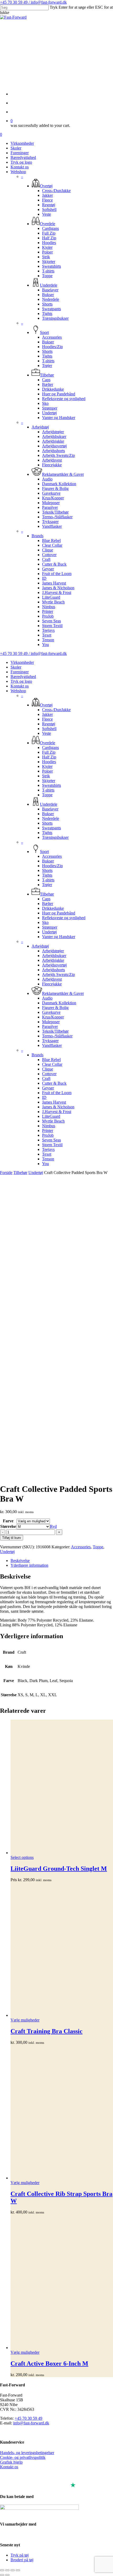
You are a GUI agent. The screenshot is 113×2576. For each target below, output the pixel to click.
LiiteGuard (51, 1116)
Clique (48, 1069)
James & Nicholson (58, 1107)
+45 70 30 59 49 (29, 2418)
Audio (47, 998)
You (45, 1164)
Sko (45, 922)
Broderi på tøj (22, 2560)
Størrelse (8, 1526)
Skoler (16, 667)
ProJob (48, 1135)
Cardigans (50, 748)
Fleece (47, 719)
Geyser (48, 1088)
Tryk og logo (21, 681)
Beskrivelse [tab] (20, 1561)
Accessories (52, 856)
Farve (8, 1521)
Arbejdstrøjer (53, 951)
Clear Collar (52, 1064)
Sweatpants (52, 828)
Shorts (47, 823)
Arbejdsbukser (54, 956)
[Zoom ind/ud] (2, 2570)
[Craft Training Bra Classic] (62, 1950)
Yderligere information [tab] (29, 1565)
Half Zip (49, 757)
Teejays (48, 1149)
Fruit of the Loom (57, 1093)
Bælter (48, 904)
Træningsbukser (55, 837)
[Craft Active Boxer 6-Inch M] (62, 2282)
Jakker (47, 714)
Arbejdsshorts (53, 970)
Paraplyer (50, 1026)
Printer (48, 1131)
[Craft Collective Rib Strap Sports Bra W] (62, 2113)
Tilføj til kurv (12, 1538)
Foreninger (20, 672)
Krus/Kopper (53, 1017)
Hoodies (49, 762)
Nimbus (49, 1126)
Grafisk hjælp (11, 2462)
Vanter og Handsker (59, 937)
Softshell (49, 729)
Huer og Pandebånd (59, 913)
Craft (46, 1078)
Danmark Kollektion (59, 1003)
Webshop (18, 691)
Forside (6, 1173)
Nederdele (51, 818)
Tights (47, 833)
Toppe (47, 795)
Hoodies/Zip (52, 866)
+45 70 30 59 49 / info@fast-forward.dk (33, 2)
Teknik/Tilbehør (55, 1031)
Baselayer (50, 809)
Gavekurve (51, 1012)
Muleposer (51, 1022)
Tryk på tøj (20, 2555)
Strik (46, 776)
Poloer (47, 771)
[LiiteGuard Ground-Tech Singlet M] (62, 1787)
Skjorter (49, 781)
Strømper (50, 927)
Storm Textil (52, 1145)
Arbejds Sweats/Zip (58, 974)
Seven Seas (52, 1140)
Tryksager (50, 1041)
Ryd (53, 1526)
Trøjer (47, 885)
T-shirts (48, 790)
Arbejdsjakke (53, 960)
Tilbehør (20, 1173)
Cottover (49, 1074)
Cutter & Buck (54, 1083)
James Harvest (54, 1102)
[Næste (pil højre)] (7, 2575)
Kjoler (47, 766)
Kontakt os (20, 686)
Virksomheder (22, 662)
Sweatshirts (52, 785)
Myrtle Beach (53, 1121)
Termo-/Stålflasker (57, 1036)
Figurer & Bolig (55, 1008)
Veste (47, 733)
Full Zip (49, 752)
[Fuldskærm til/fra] (7, 2570)
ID (44, 1097)
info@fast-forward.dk (31, 2423)
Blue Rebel (51, 1060)
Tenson (48, 1159)
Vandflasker (52, 1045)
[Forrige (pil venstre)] (2, 2575)
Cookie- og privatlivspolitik (23, 2457)
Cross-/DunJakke (56, 710)
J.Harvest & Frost (57, 1112)
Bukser (48, 814)
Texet (47, 1154)
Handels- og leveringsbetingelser (27, 2453)
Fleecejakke (52, 984)
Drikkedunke (53, 908)
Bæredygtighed (23, 677)
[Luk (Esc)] (18, 2570)
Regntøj (49, 724)
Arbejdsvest (52, 979)
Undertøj (49, 932)
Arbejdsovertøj (54, 965)
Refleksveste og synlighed (64, 918)
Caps (46, 899)
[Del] (13, 2570)
